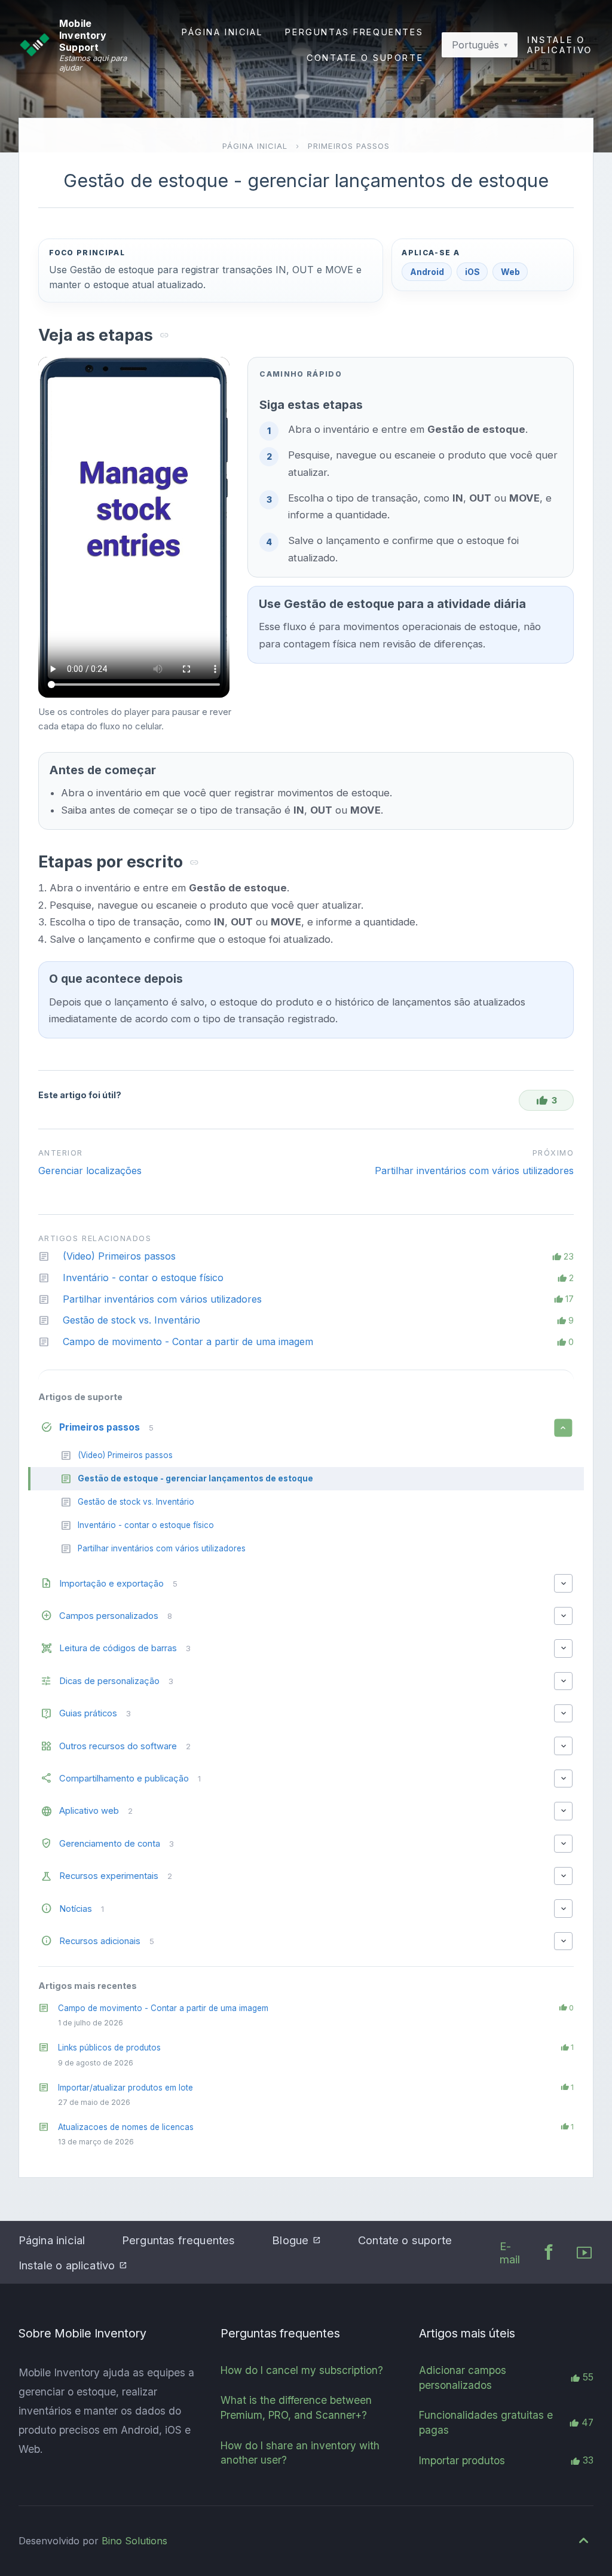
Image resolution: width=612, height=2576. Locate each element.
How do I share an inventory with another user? (300, 2453)
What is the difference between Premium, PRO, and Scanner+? (296, 2407)
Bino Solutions (134, 2541)
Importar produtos (462, 2460)
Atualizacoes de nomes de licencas (126, 2127)
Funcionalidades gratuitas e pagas (486, 2422)
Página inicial (222, 32)
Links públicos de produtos (109, 2048)
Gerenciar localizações (90, 1171)
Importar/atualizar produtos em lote (126, 2088)
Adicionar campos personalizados (463, 2378)
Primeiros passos (349, 146)
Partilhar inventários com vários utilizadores (474, 1171)
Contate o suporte (365, 58)
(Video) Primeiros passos (119, 1256)
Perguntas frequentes (354, 32)
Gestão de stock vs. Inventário (131, 1320)
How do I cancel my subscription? (302, 2370)
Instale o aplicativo (560, 45)
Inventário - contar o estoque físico (143, 1278)
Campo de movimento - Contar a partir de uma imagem (163, 2008)
